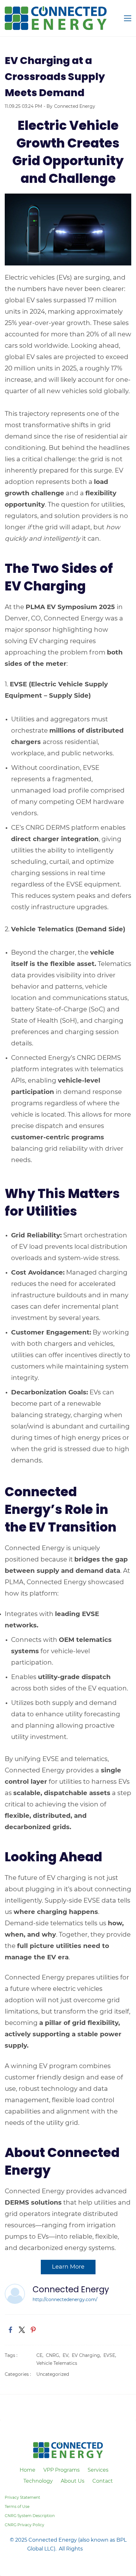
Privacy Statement (22, 2497)
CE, (41, 2355)
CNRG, (54, 2355)
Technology (38, 2481)
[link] (68, 198)
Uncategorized (53, 2374)
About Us (73, 2481)
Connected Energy (75, 106)
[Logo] (56, 18)
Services (98, 2470)
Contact (103, 2481)
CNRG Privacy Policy (25, 2525)
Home (28, 2470)
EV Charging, (88, 2355)
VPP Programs (62, 2470)
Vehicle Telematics (57, 2363)
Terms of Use (17, 2506)
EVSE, (111, 2355)
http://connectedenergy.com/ (65, 2300)
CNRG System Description (30, 2516)
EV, (67, 2355)
